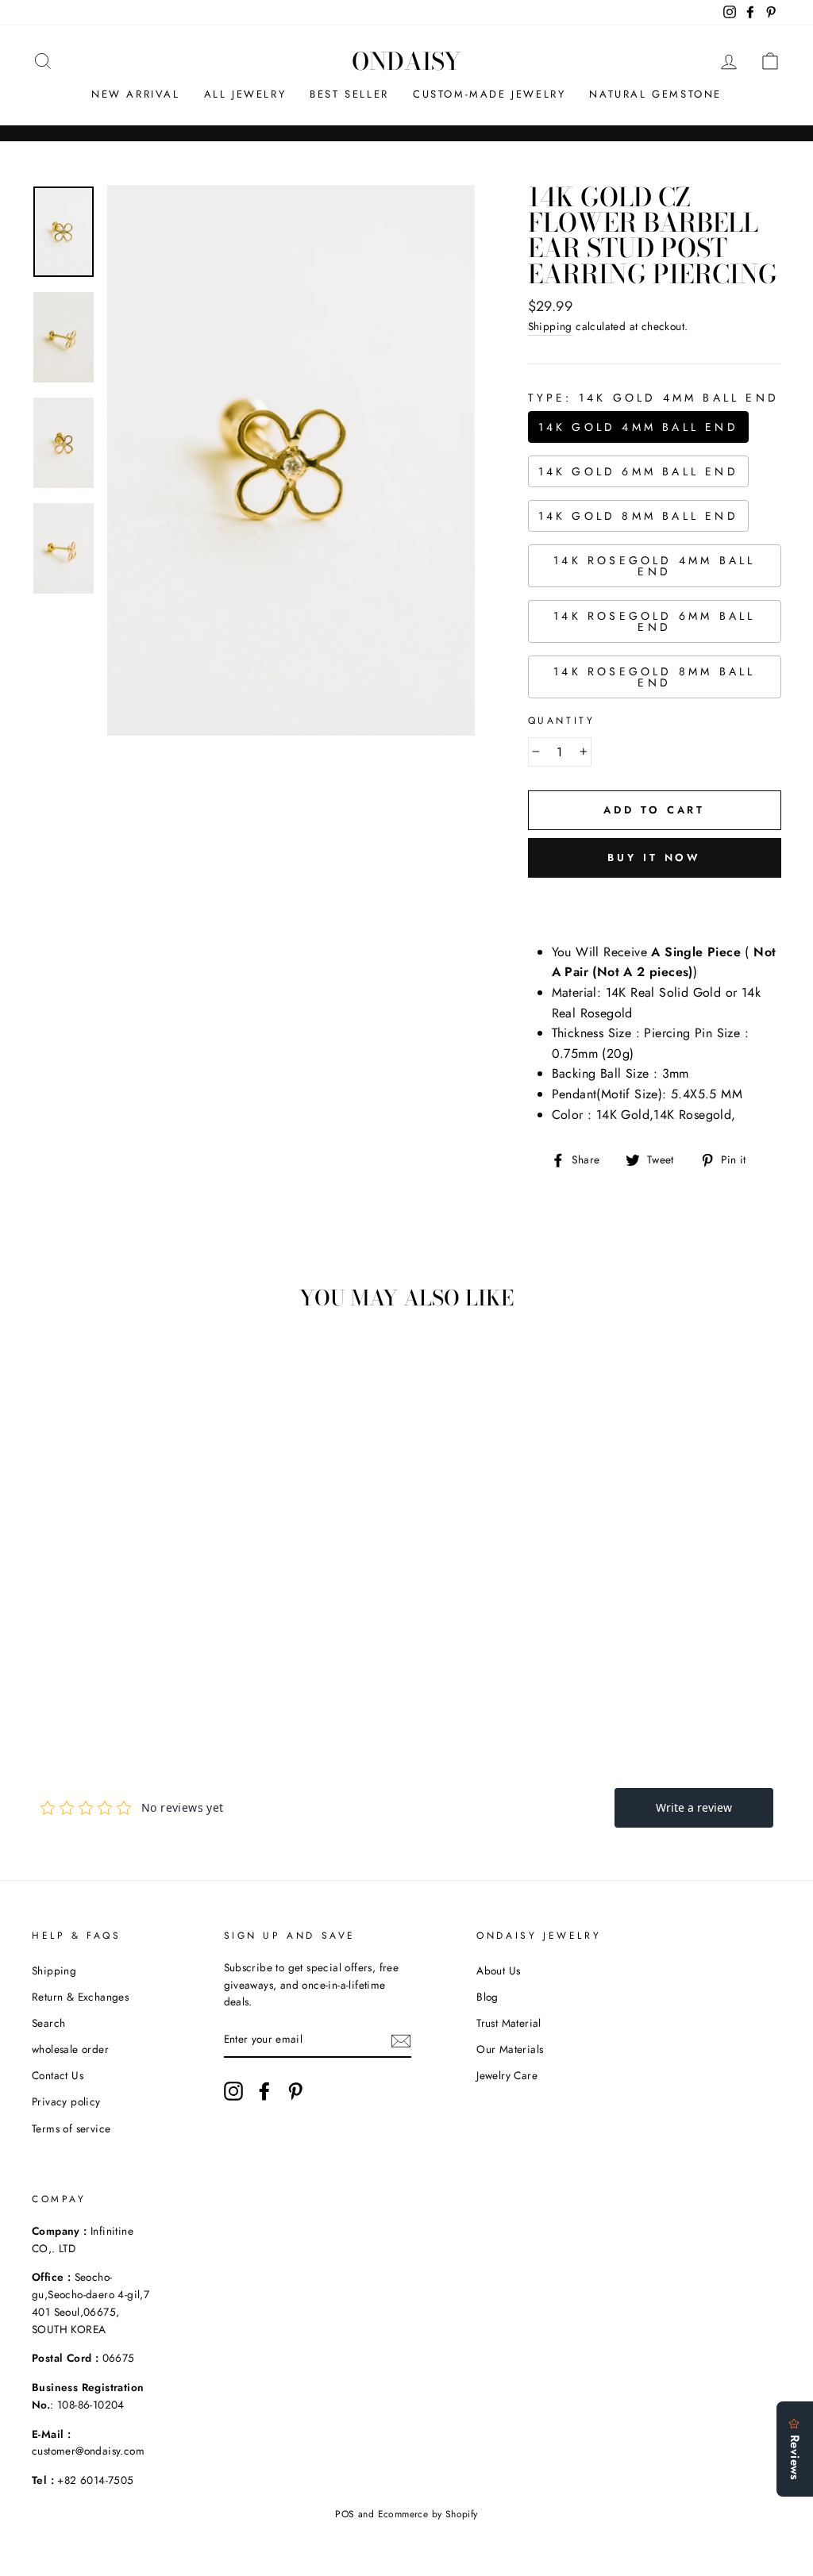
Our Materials (510, 2049)
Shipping (550, 326)
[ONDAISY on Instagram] (233, 2091)
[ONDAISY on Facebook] (264, 2091)
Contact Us (58, 2075)
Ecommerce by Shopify (428, 2514)
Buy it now (654, 857)
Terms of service (71, 2128)
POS (345, 2514)
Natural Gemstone (655, 94)
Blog (487, 1997)
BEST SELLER (349, 94)
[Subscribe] (401, 2040)
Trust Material (509, 2023)
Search (48, 2023)
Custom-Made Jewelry (489, 94)
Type (653, 398)
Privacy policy (66, 2101)
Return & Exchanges (80, 1997)
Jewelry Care (507, 2075)
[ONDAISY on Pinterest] (295, 2091)
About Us (498, 1970)
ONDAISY (406, 61)
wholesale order (70, 2049)
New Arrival (136, 94)
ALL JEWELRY (245, 94)
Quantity (562, 721)
